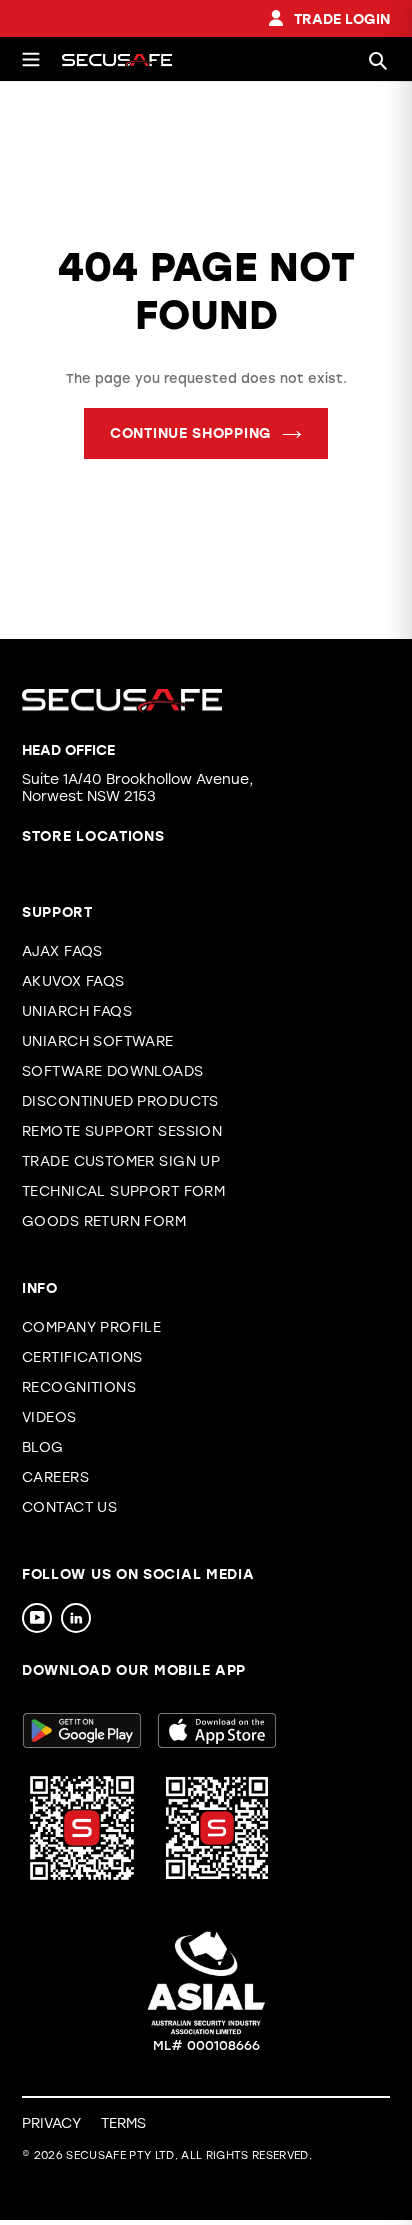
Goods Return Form (104, 1221)
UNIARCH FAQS (77, 1011)
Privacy (51, 2123)
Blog (43, 1447)
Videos (49, 1417)
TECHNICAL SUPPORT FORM (123, 1191)
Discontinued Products (120, 1101)
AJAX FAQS (62, 951)
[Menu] (31, 59)
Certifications (82, 1357)
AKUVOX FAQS (73, 981)
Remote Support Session (122, 1131)
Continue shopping (191, 433)
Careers (55, 1477)
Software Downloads (113, 1071)
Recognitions (79, 1387)
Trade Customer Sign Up (121, 1161)
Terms (123, 2123)
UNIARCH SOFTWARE (98, 1041)
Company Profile (91, 1327)
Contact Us (69, 1507)
